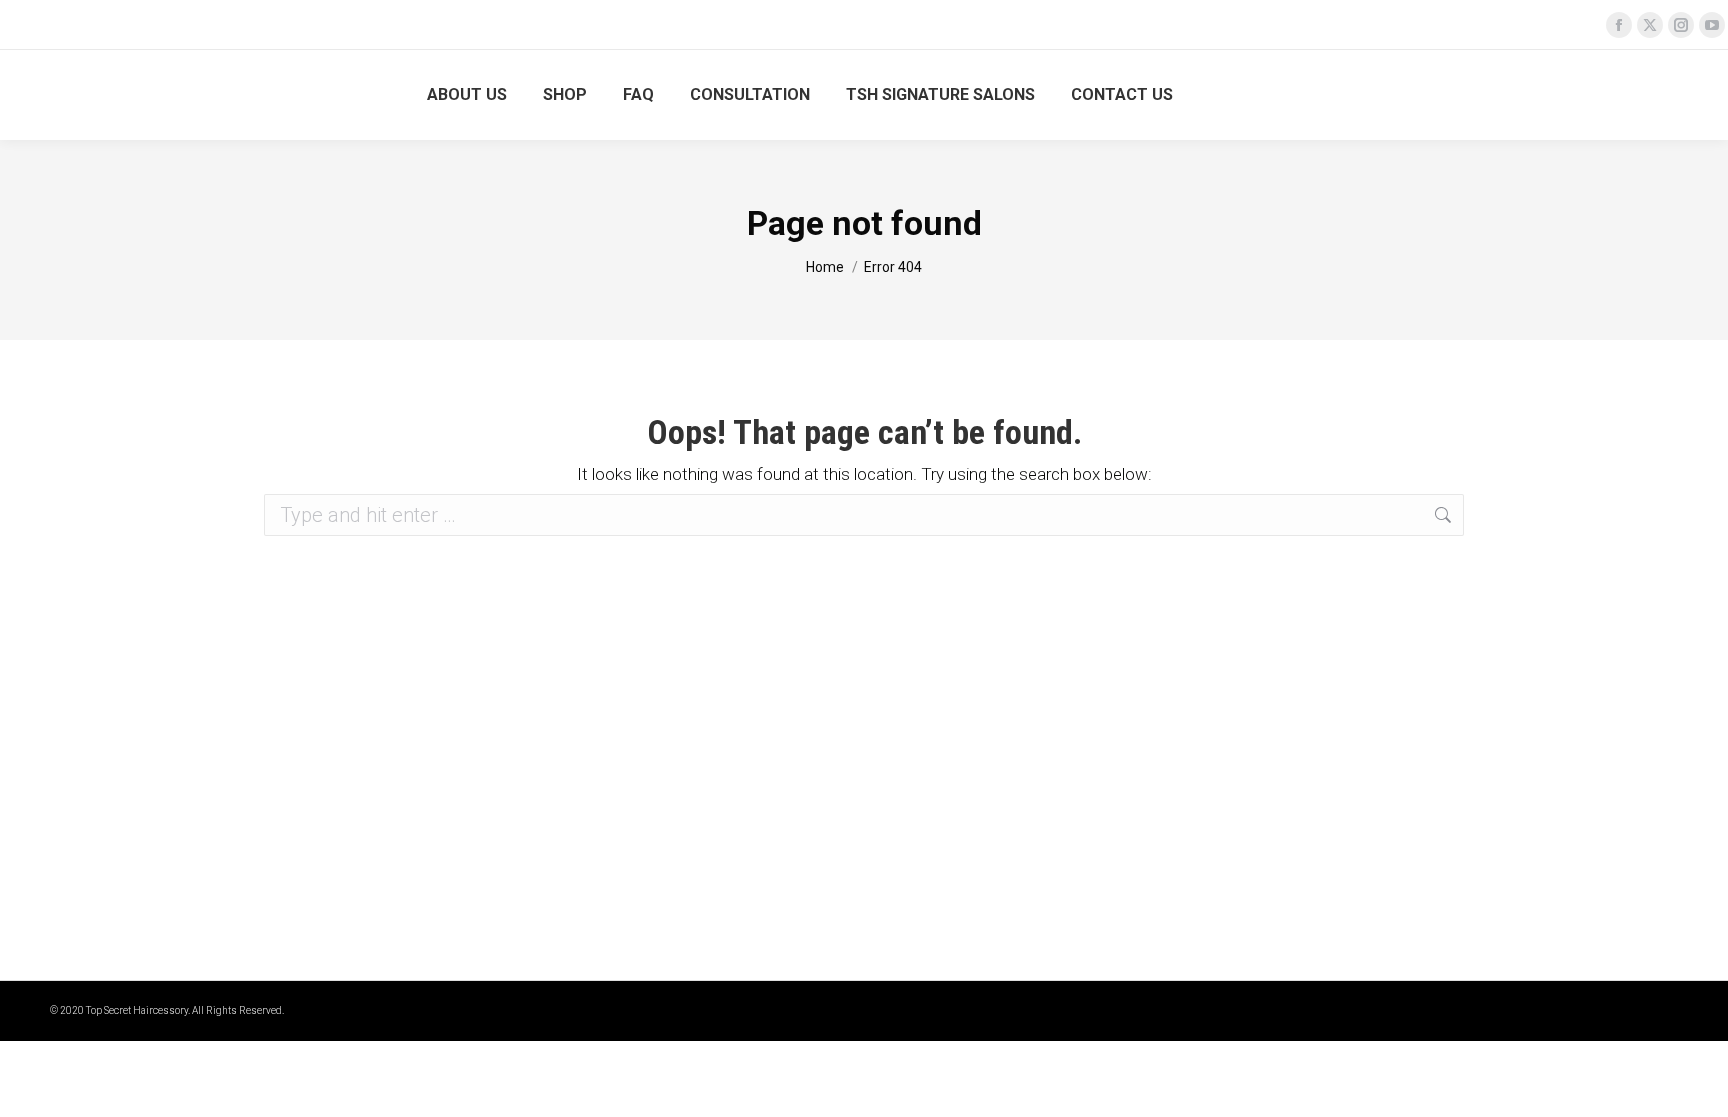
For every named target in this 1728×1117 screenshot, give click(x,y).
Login (1663, 95)
